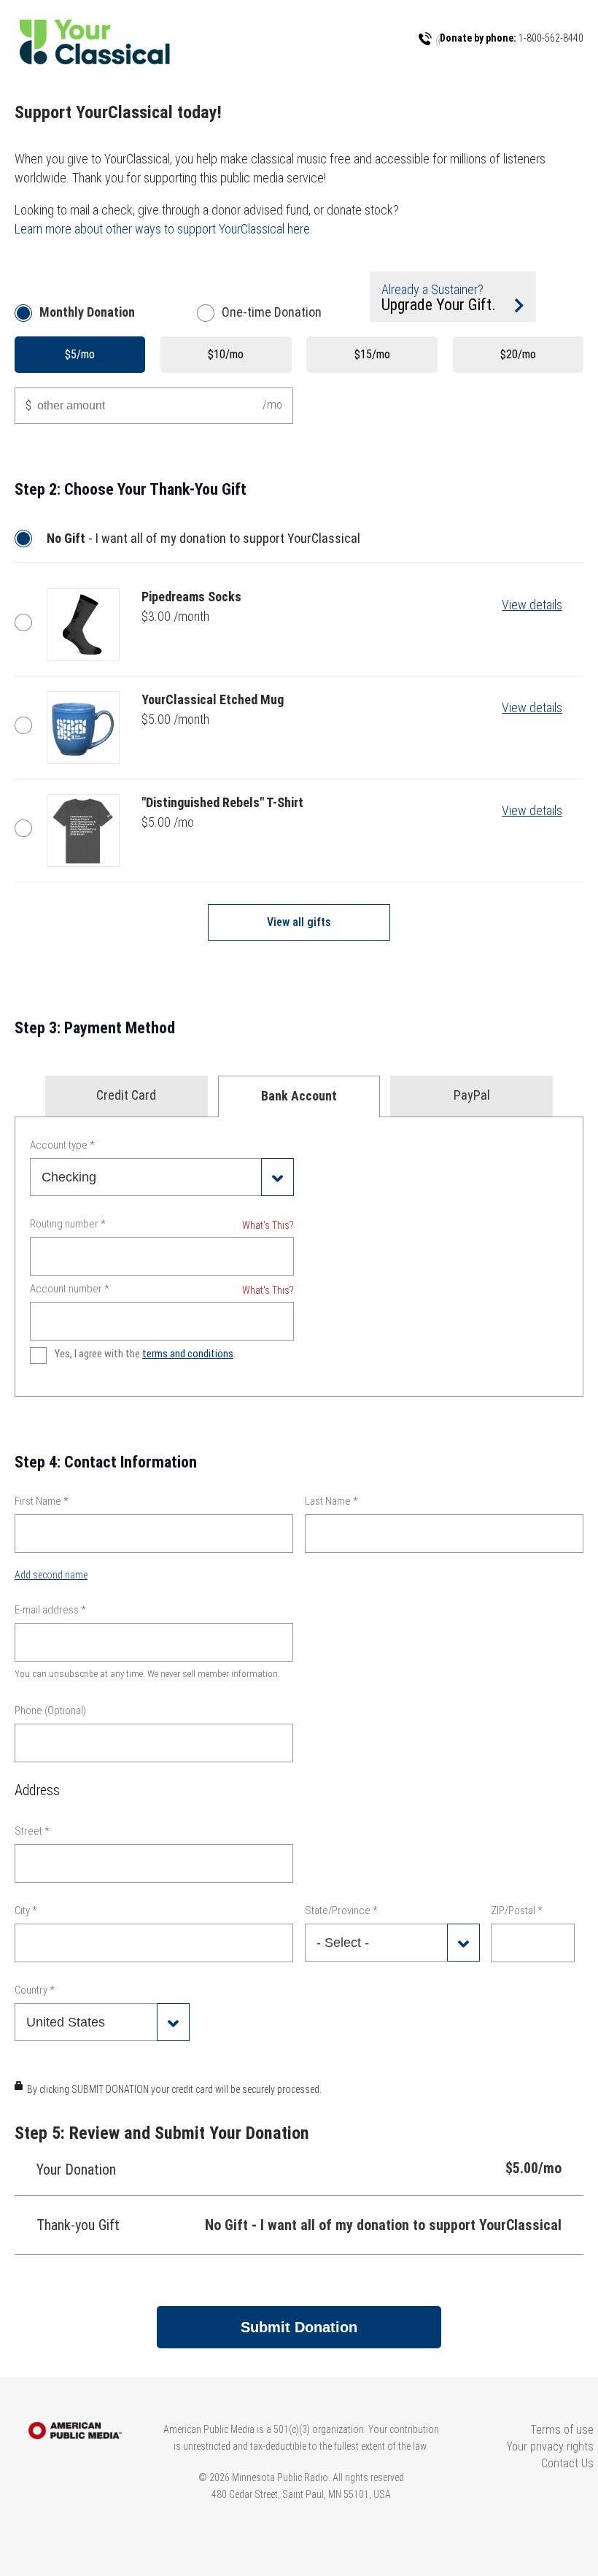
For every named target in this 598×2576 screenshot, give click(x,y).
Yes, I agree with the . (145, 1354)
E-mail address (50, 1610)
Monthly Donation (87, 312)
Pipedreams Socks (27, 622)
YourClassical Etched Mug (27, 725)
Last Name (331, 1501)
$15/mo (372, 354)
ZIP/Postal (517, 1910)
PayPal (472, 1095)
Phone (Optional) (50, 1711)
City (26, 1910)
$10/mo (226, 354)
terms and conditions (188, 1354)
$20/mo (518, 354)
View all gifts (299, 922)
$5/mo (80, 354)
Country (35, 1990)
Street (32, 1831)
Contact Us (567, 2463)
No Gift (27, 539)
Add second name (51, 1575)
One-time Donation (272, 312)
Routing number (68, 1224)
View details (532, 605)
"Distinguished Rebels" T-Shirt (27, 828)
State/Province (341, 1910)
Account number (70, 1289)
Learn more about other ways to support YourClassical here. (164, 229)
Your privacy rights (550, 2446)
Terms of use (562, 2430)
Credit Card (126, 1095)
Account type (62, 1145)
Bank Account (299, 1096)
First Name (42, 1501)
